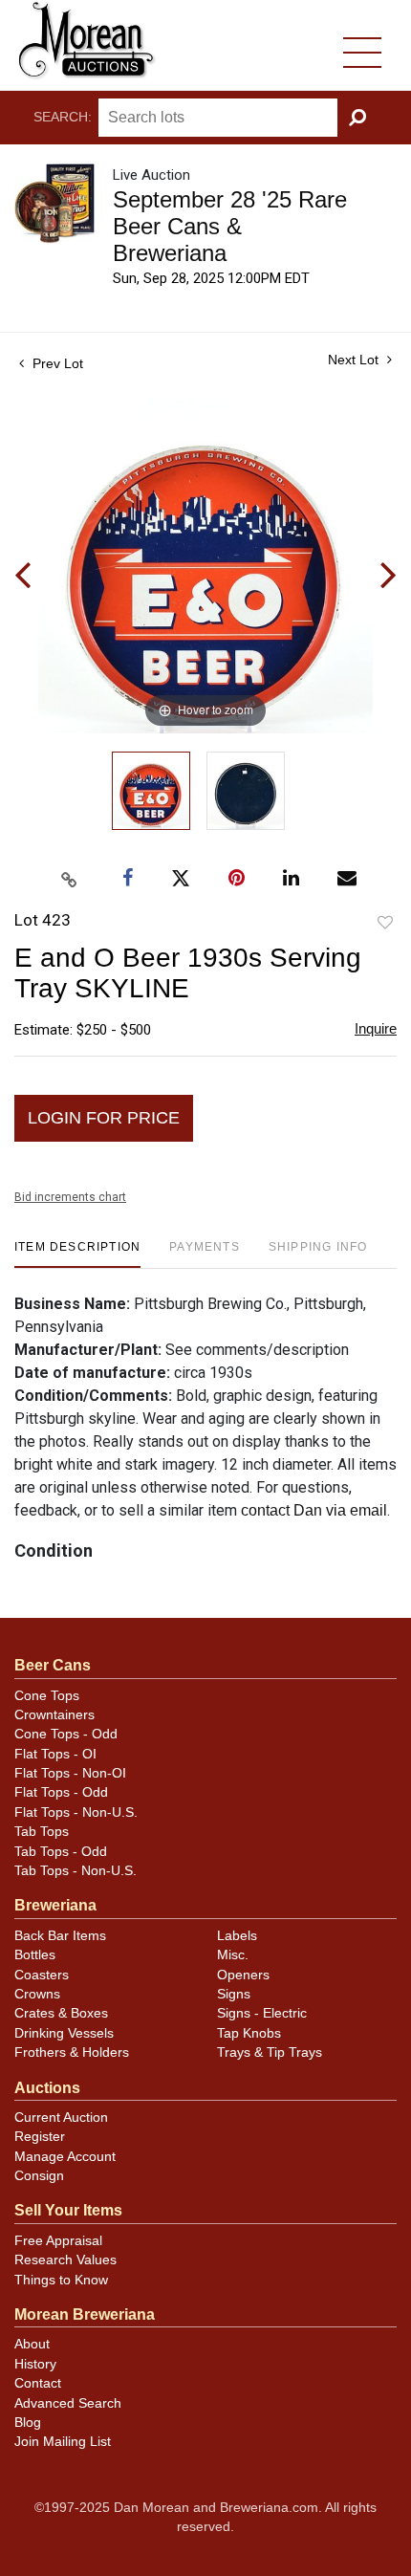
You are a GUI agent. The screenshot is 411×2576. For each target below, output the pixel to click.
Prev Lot (56, 363)
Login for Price (104, 1118)
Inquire (376, 1028)
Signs (234, 1994)
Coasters (42, 1975)
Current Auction (61, 2118)
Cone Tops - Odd (66, 1734)
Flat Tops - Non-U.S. (76, 1812)
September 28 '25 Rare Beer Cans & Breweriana (230, 226)
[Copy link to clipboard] (70, 880)
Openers (243, 1975)
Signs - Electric (262, 2013)
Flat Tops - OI (55, 1754)
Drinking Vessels (64, 2033)
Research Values (65, 2260)
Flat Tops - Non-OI (70, 1773)
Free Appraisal (58, 2241)
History (35, 2364)
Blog (28, 2423)
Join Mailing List (63, 2442)
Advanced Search (68, 2403)
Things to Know (61, 2280)
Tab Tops (42, 1832)
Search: (63, 117)
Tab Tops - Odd (61, 1852)
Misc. (233, 1955)
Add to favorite (385, 923)
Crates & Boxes (61, 2013)
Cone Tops (47, 1696)
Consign (39, 2176)
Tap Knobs (249, 2033)
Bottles (35, 1955)
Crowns (37, 1994)
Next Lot (355, 360)
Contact (38, 2383)
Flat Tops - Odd (61, 1792)
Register (40, 2137)
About (32, 2344)
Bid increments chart (70, 1197)
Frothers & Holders (72, 2052)
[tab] (77, 1254)
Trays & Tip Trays (270, 2052)
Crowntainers (54, 1715)
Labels (237, 1936)
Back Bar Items (60, 1936)
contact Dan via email (314, 1510)
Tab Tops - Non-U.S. (76, 1871)
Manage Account (65, 2157)
